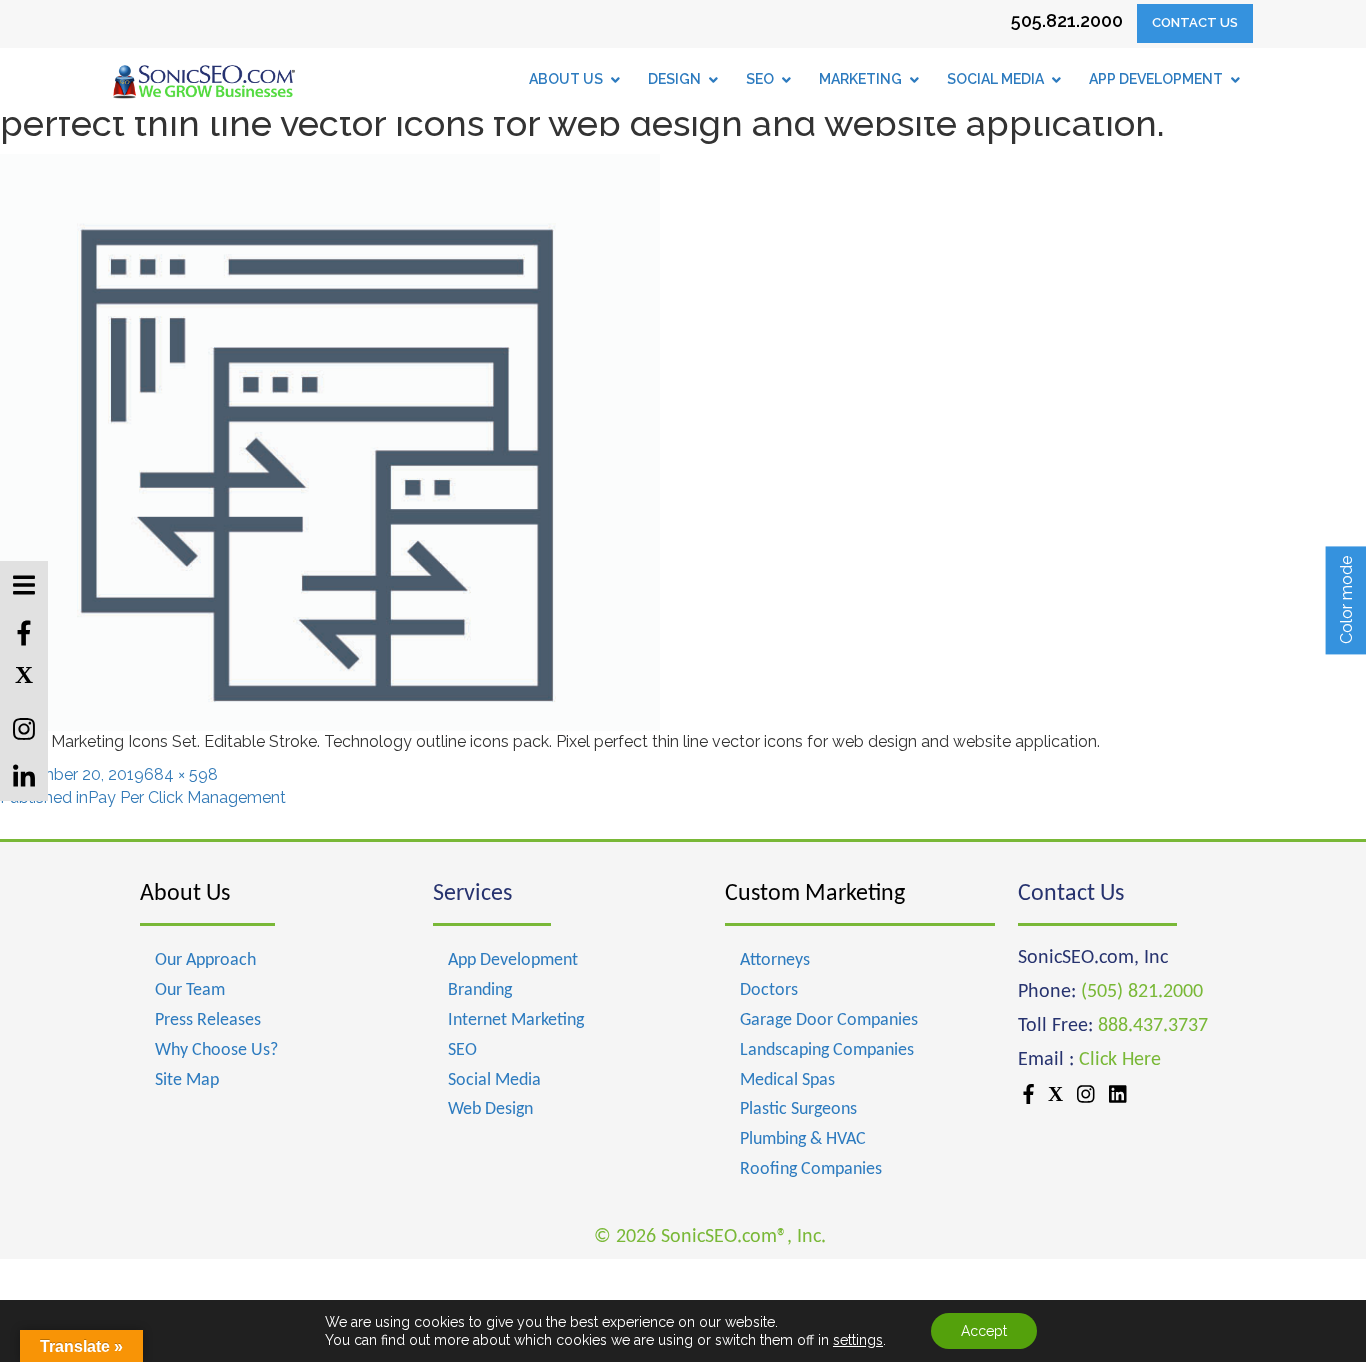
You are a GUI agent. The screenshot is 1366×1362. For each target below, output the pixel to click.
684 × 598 (181, 774)
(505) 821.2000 (1142, 992)
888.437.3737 (1153, 1026)
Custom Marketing (815, 894)
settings (858, 1340)
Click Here (1120, 1060)
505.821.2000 (1067, 20)
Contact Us (1195, 22)
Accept (984, 1331)
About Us (185, 894)
